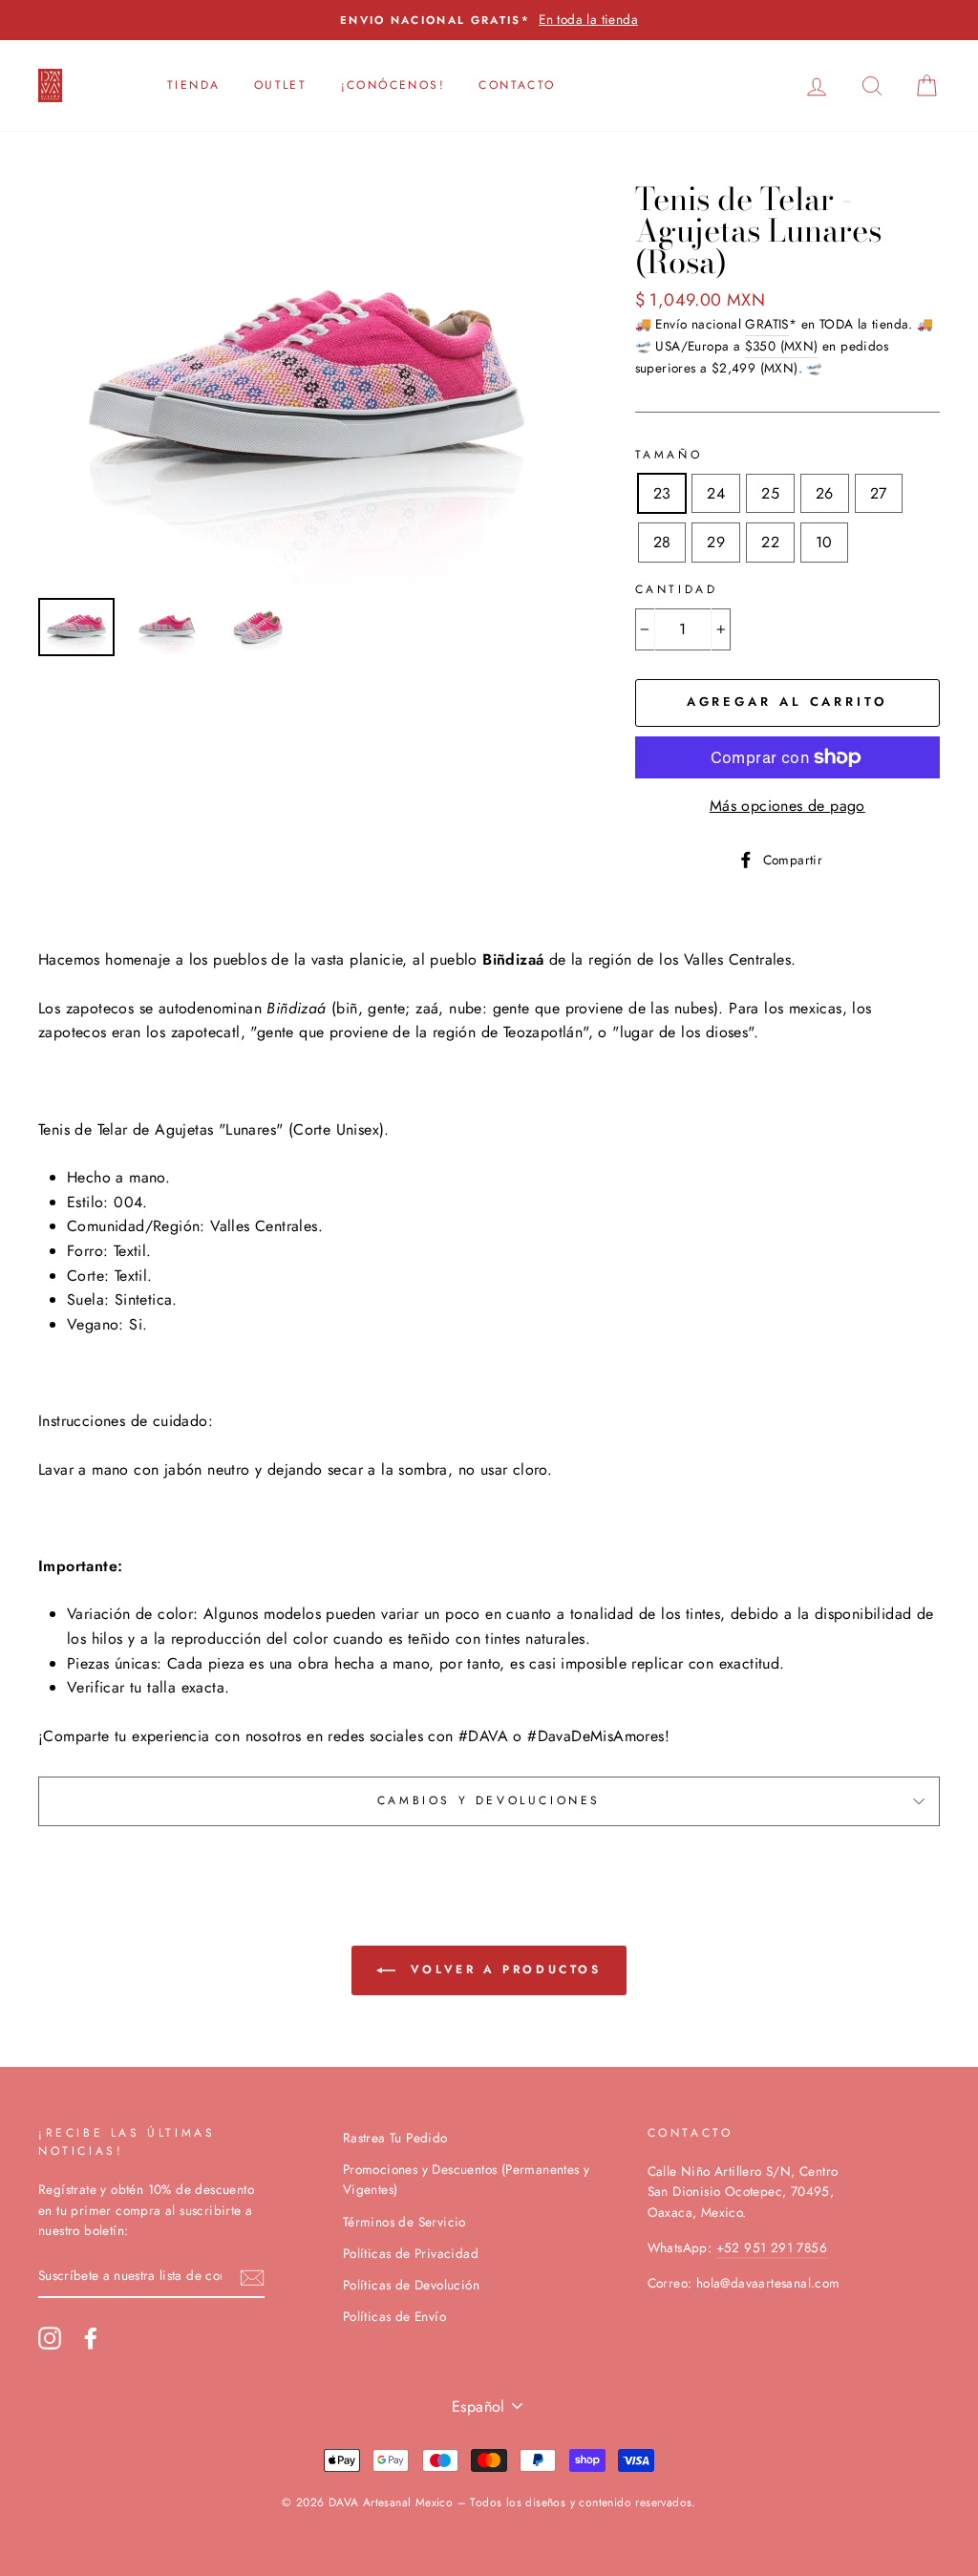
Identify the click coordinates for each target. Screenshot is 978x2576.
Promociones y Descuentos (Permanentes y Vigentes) (467, 2180)
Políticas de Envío (394, 2316)
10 (824, 542)
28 (662, 542)
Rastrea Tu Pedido (395, 2138)
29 (716, 542)
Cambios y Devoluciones (489, 1800)
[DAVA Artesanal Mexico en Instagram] (50, 2338)
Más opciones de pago (787, 806)
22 (770, 542)
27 (879, 493)
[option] (489, 20)
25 (770, 493)
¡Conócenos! (393, 85)
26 (825, 493)
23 (662, 493)
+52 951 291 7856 (772, 2247)
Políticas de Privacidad (411, 2253)
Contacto (517, 85)
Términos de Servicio (404, 2222)
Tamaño (669, 455)
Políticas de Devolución (411, 2285)
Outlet (280, 85)
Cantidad (677, 589)
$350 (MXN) (782, 346)
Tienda (193, 85)
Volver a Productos (502, 1969)
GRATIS (766, 324)
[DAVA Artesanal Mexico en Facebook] (91, 2338)
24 (716, 493)
